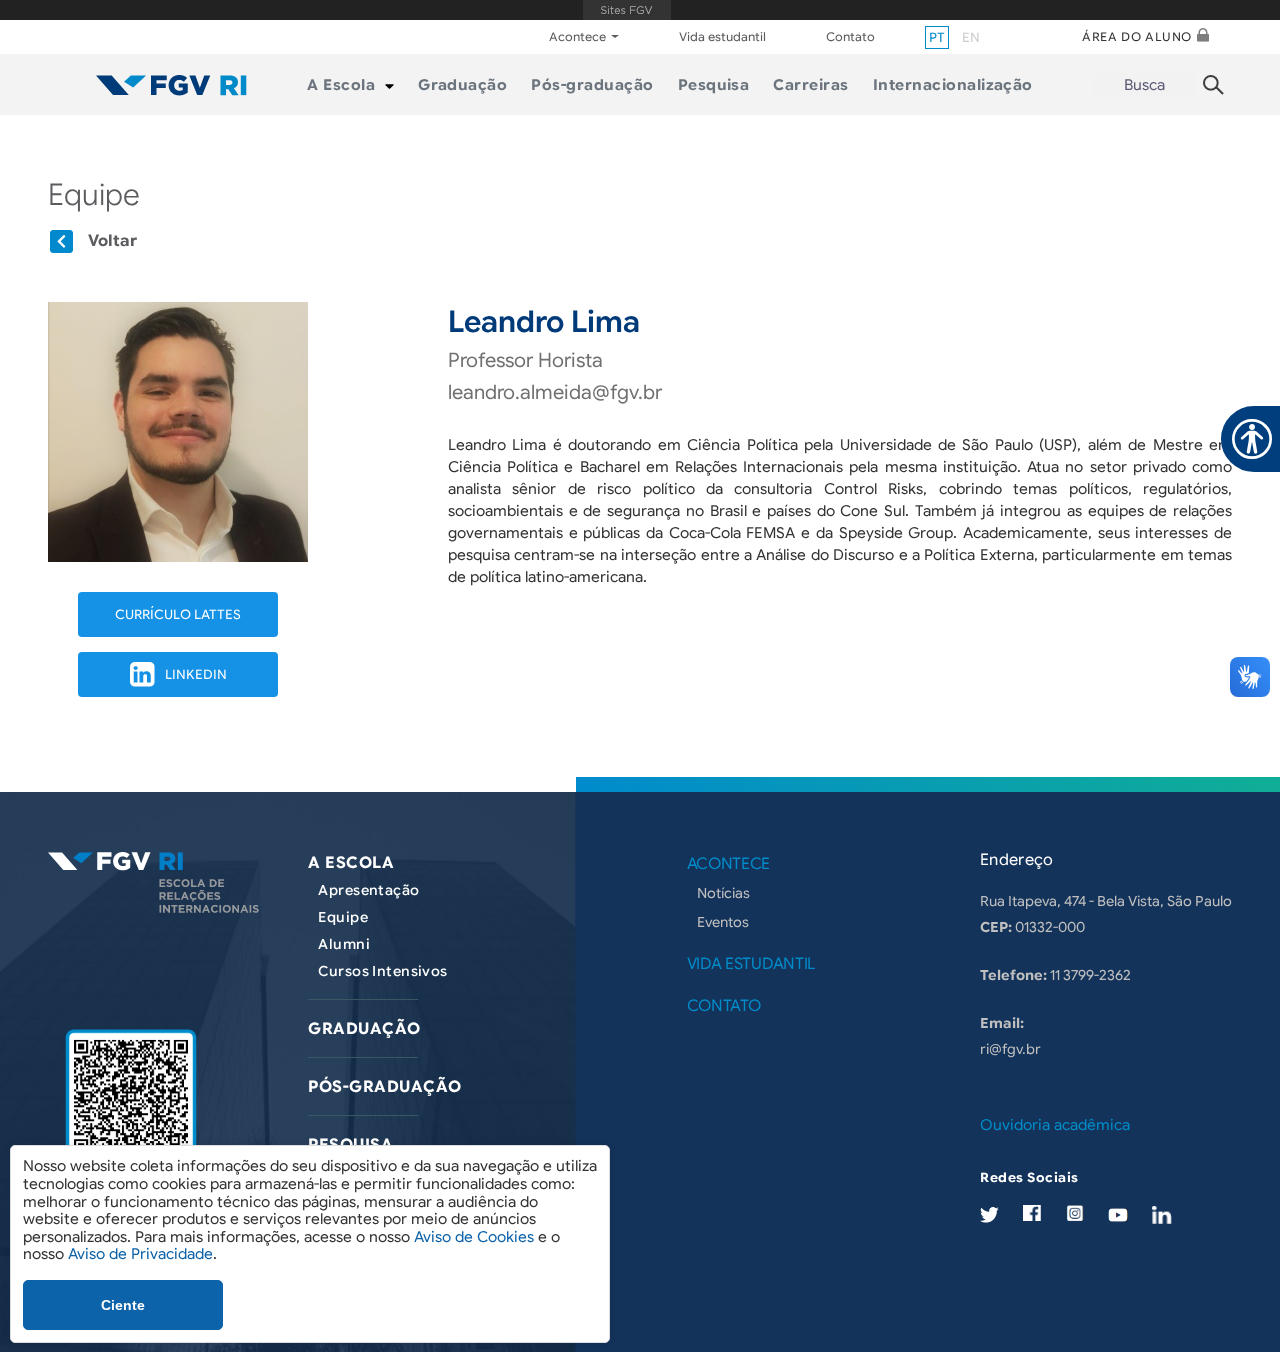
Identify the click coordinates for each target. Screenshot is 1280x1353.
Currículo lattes (178, 614)
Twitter (989, 1214)
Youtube (1118, 1214)
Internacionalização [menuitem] (953, 85)
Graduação (364, 1029)
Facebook (1032, 1213)
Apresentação (368, 890)
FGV (626, 10)
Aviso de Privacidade (140, 1254)
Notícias (723, 893)
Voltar (112, 241)
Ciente (123, 1305)
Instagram (1074, 1213)
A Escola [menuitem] (341, 85)
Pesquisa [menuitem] (714, 85)
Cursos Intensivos (382, 971)
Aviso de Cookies (474, 1237)
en (971, 37)
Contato (850, 37)
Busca (1144, 85)
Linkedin (196, 674)
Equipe (343, 917)
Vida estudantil (722, 37)
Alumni (344, 944)
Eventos (723, 922)
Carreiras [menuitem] (810, 85)
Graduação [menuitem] (462, 85)
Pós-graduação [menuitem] (592, 85)
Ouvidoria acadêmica (1055, 1125)
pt (937, 37)
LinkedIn (1162, 1214)
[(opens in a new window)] (131, 1111)
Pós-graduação (384, 1087)
